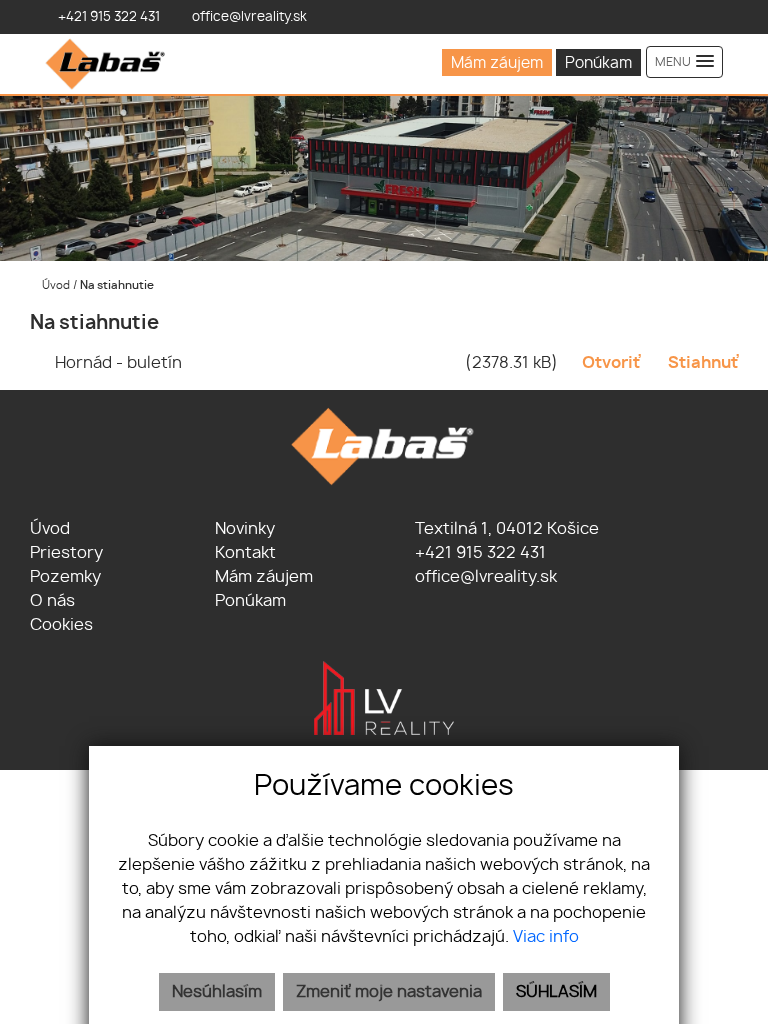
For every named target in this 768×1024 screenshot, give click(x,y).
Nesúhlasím (217, 992)
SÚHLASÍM (556, 992)
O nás (52, 601)
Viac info (546, 937)
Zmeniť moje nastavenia (389, 992)
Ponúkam (598, 63)
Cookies (61, 625)
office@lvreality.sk (484, 577)
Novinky (245, 529)
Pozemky (65, 577)
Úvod (54, 285)
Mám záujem (497, 63)
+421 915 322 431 (478, 553)
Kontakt (245, 553)
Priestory (66, 553)
